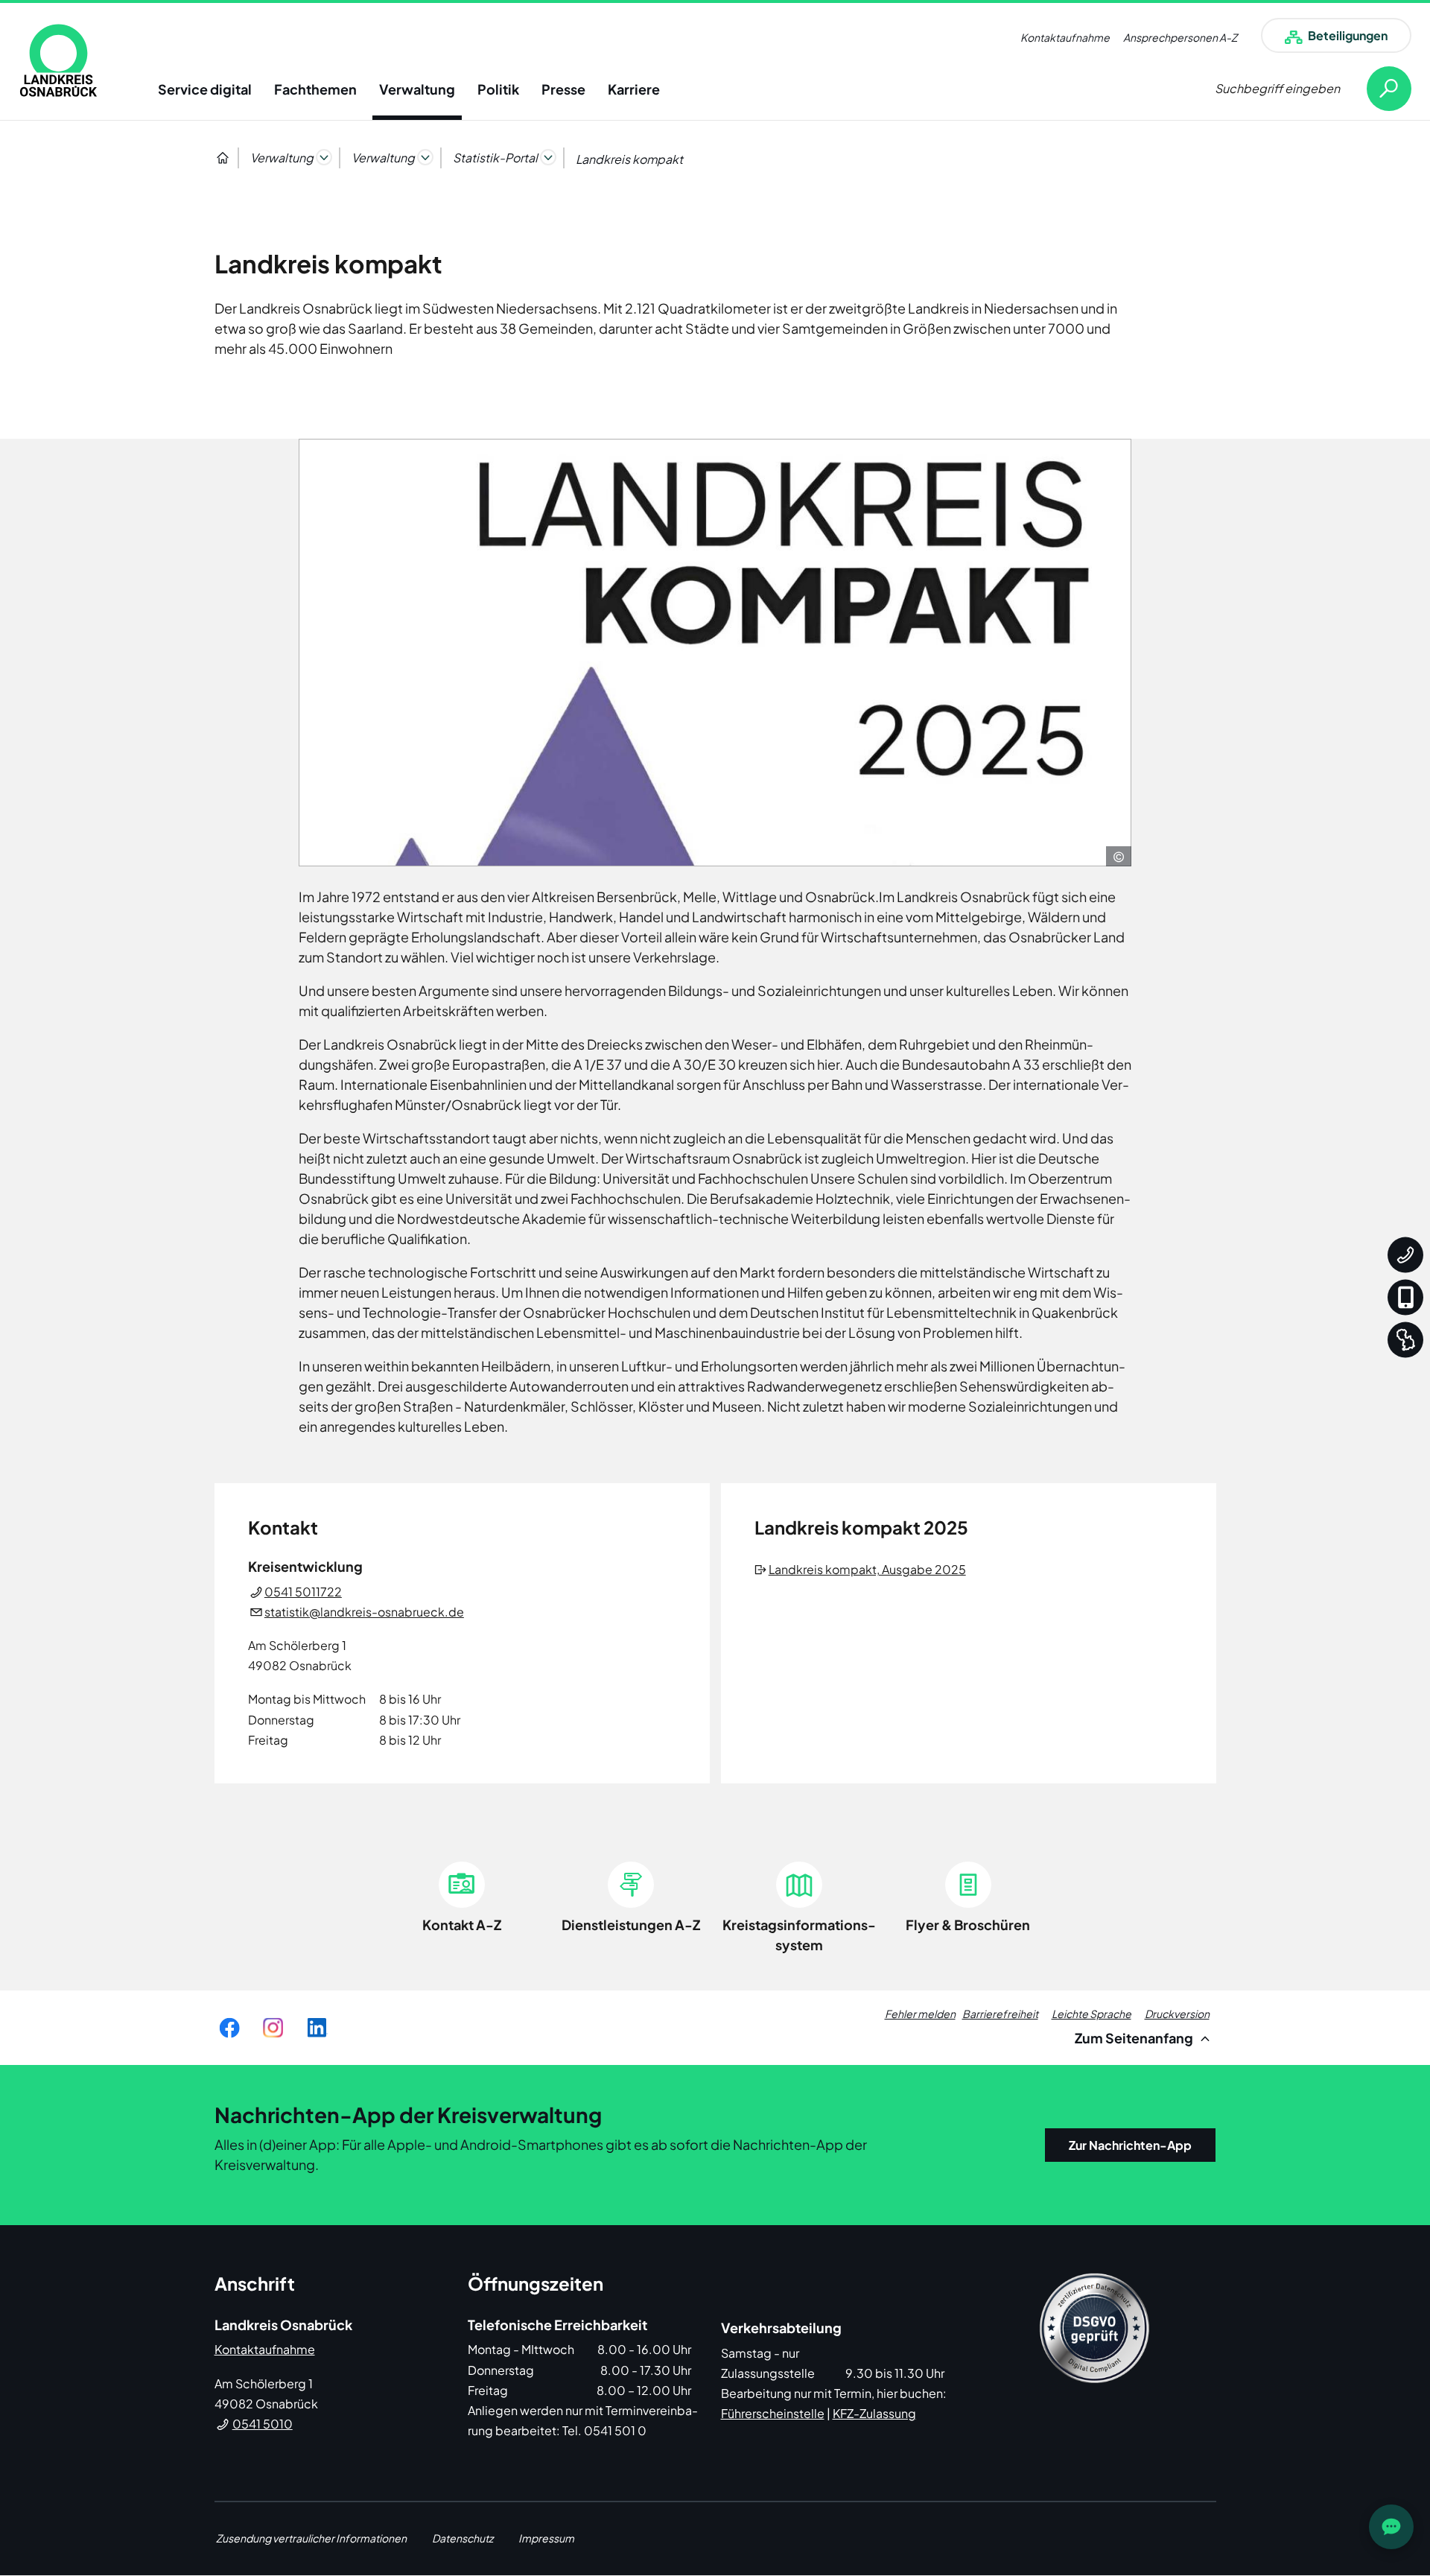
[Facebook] (229, 2028)
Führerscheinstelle (773, 2413)
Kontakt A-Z (462, 1925)
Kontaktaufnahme (1065, 37)
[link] (58, 60)
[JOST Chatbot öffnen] (1391, 2527)
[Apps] (1405, 1298)
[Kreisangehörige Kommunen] (1405, 1340)
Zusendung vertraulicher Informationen (311, 2538)
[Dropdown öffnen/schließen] (324, 157)
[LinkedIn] (317, 2028)
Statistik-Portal (495, 158)
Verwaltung (417, 89)
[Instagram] (273, 2028)
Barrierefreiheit (1000, 2014)
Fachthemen (315, 89)
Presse (563, 89)
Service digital (205, 89)
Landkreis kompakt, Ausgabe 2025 (868, 1569)
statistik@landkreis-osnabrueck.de (364, 1612)
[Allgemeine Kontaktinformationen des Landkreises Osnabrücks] (1405, 1255)
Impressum (546, 2538)
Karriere (634, 89)
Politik (498, 89)
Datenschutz (463, 2538)
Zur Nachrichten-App (1130, 2145)
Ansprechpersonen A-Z (1180, 37)
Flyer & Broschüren (968, 1925)
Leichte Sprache (1091, 2014)
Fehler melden (920, 2014)
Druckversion (1177, 2014)
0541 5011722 (303, 1592)
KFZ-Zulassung (874, 2413)
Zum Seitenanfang (1135, 2038)
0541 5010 (263, 2424)
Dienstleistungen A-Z (631, 1925)
